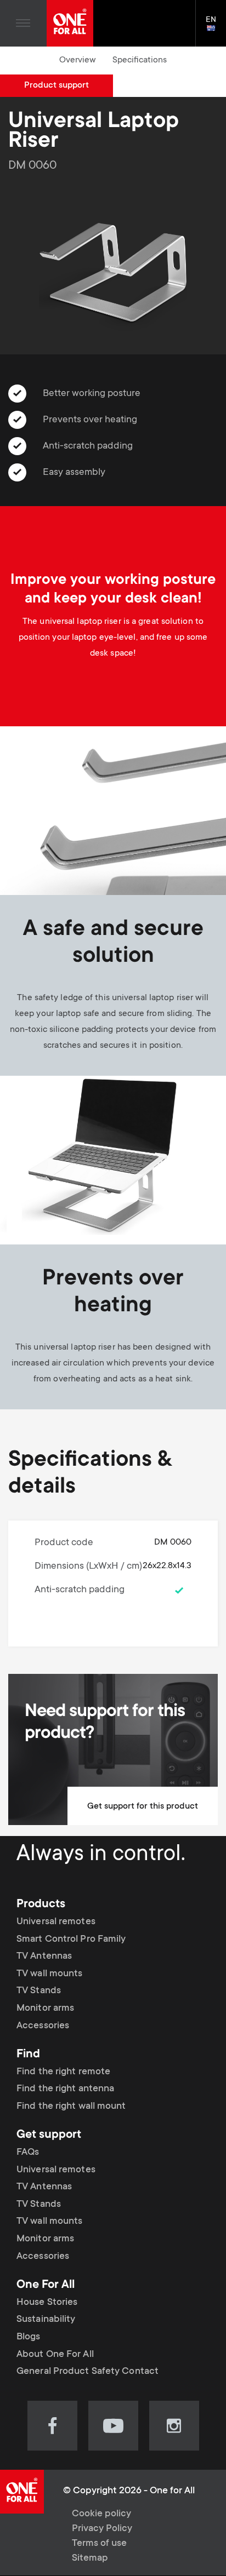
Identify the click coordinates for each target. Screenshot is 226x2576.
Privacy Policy (102, 2529)
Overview (78, 60)
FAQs (28, 2153)
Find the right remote (63, 2072)
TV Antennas (44, 1957)
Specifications (140, 60)
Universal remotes (56, 1922)
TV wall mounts (49, 1974)
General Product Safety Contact (87, 2372)
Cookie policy (101, 2514)
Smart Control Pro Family (71, 1940)
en (216, 29)
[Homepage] (70, 23)
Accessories (43, 2026)
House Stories (47, 2303)
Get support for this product (143, 1806)
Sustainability (46, 2320)
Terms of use (99, 2544)
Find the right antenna (65, 2089)
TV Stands (39, 1991)
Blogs (29, 2337)
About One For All (55, 2355)
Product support (56, 85)
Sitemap (90, 2558)
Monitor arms (45, 2009)
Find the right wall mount (71, 2107)
